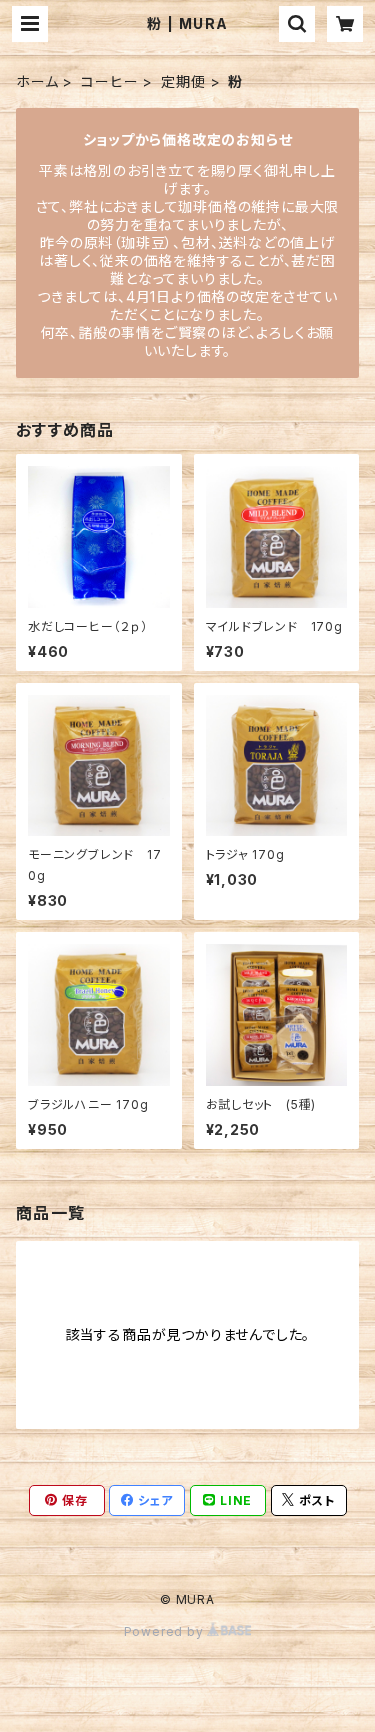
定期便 (183, 81)
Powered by (166, 1631)
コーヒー (109, 81)
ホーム (37, 81)
